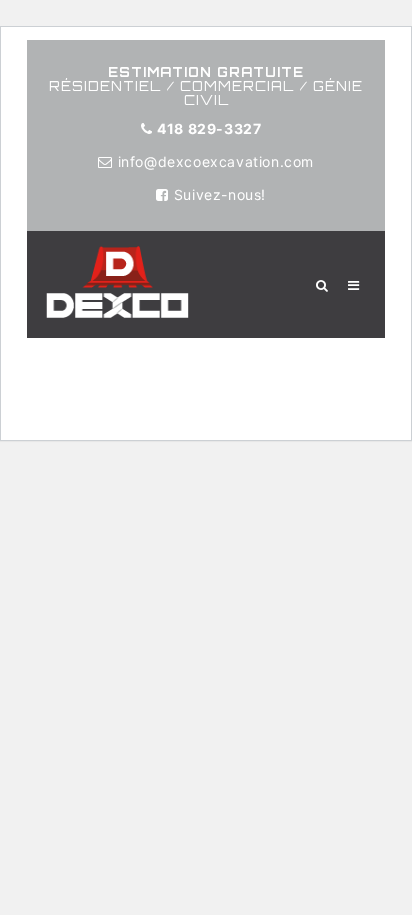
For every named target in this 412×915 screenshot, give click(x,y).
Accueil (51, 349)
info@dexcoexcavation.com (216, 161)
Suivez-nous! (220, 194)
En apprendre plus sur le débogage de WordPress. (199, 405)
